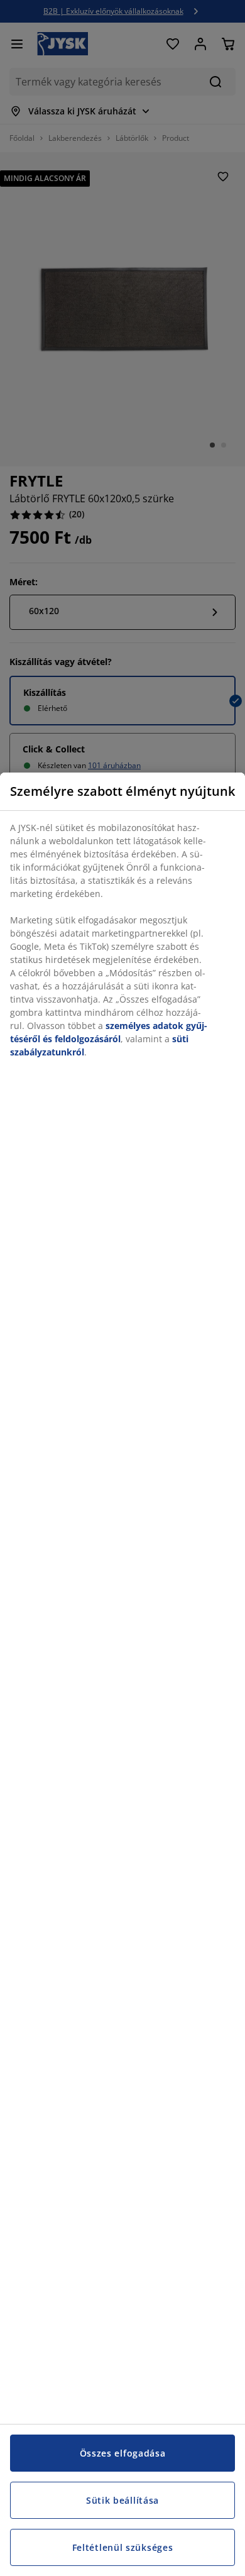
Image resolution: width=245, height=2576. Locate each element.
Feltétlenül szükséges (123, 2547)
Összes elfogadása (123, 2453)
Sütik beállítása (122, 2500)
